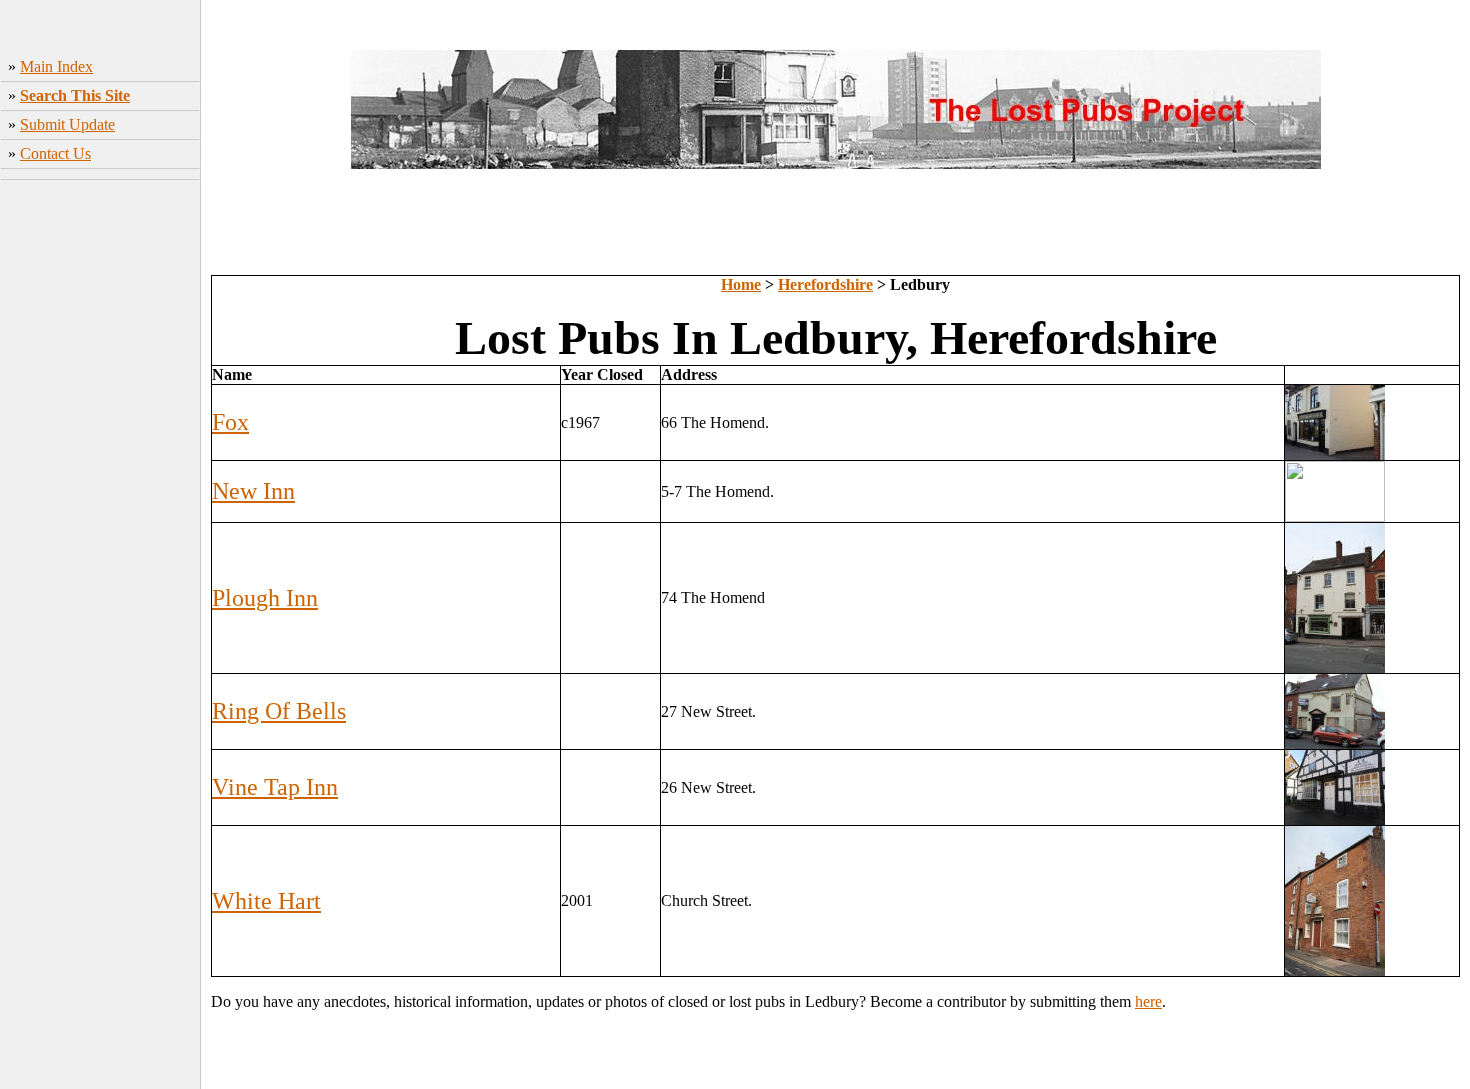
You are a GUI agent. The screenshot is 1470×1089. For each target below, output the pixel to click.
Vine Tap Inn (275, 787)
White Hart (266, 901)
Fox (230, 422)
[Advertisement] (100, 501)
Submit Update (67, 124)
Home (741, 284)
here (1148, 1001)
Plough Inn (265, 598)
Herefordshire (825, 284)
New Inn (253, 491)
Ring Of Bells (279, 711)
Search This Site (75, 95)
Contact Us (55, 153)
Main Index (56, 66)
